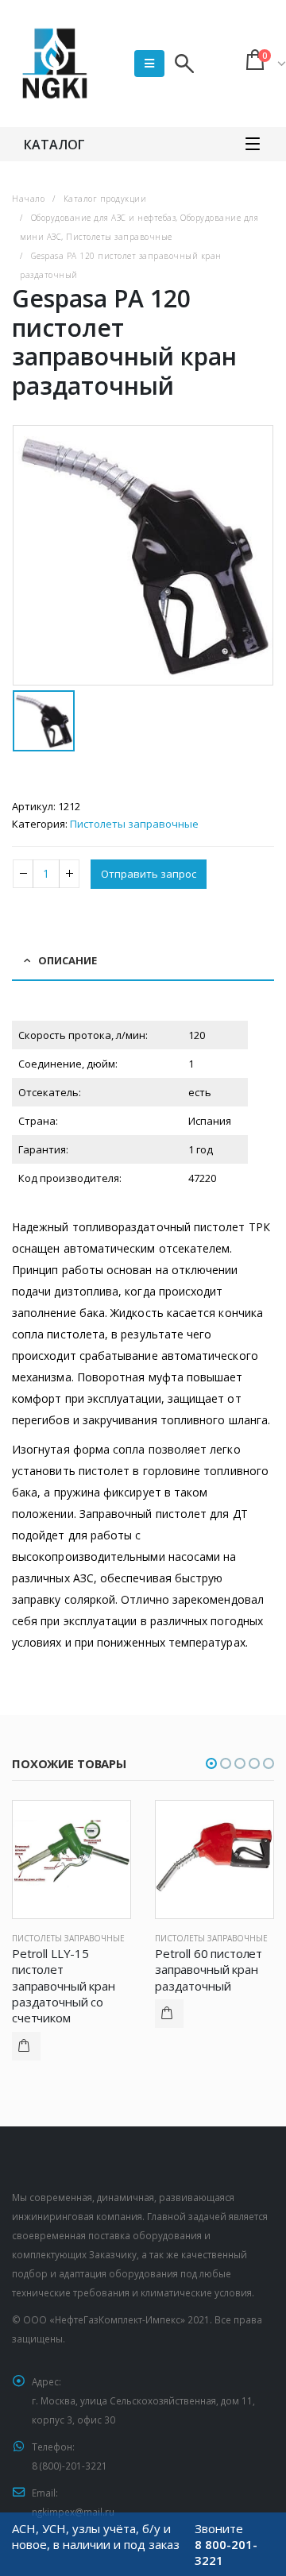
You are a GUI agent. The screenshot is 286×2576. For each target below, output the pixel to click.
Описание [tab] (68, 960)
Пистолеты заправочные (134, 824)
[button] (211, 1763)
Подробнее (26, 2046)
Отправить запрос (149, 874)
